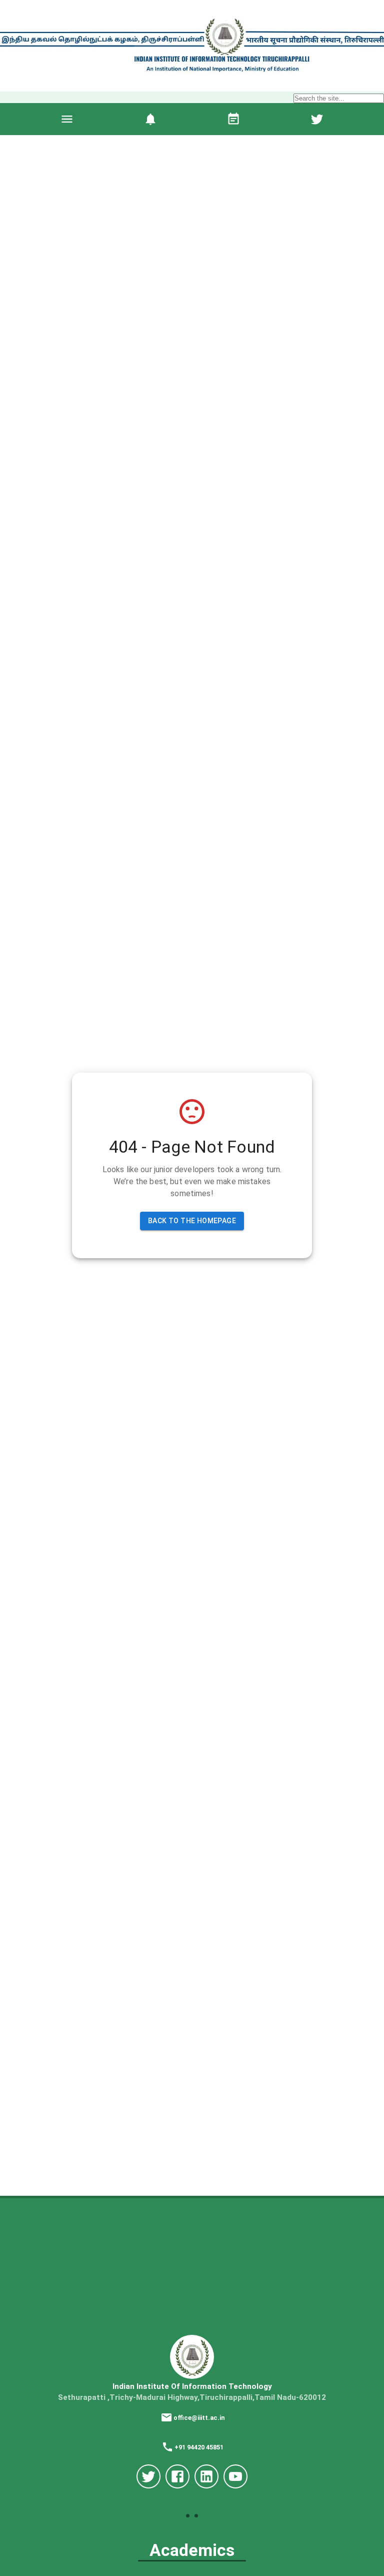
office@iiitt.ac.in (199, 2418)
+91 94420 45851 (199, 2447)
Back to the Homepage (192, 1221)
